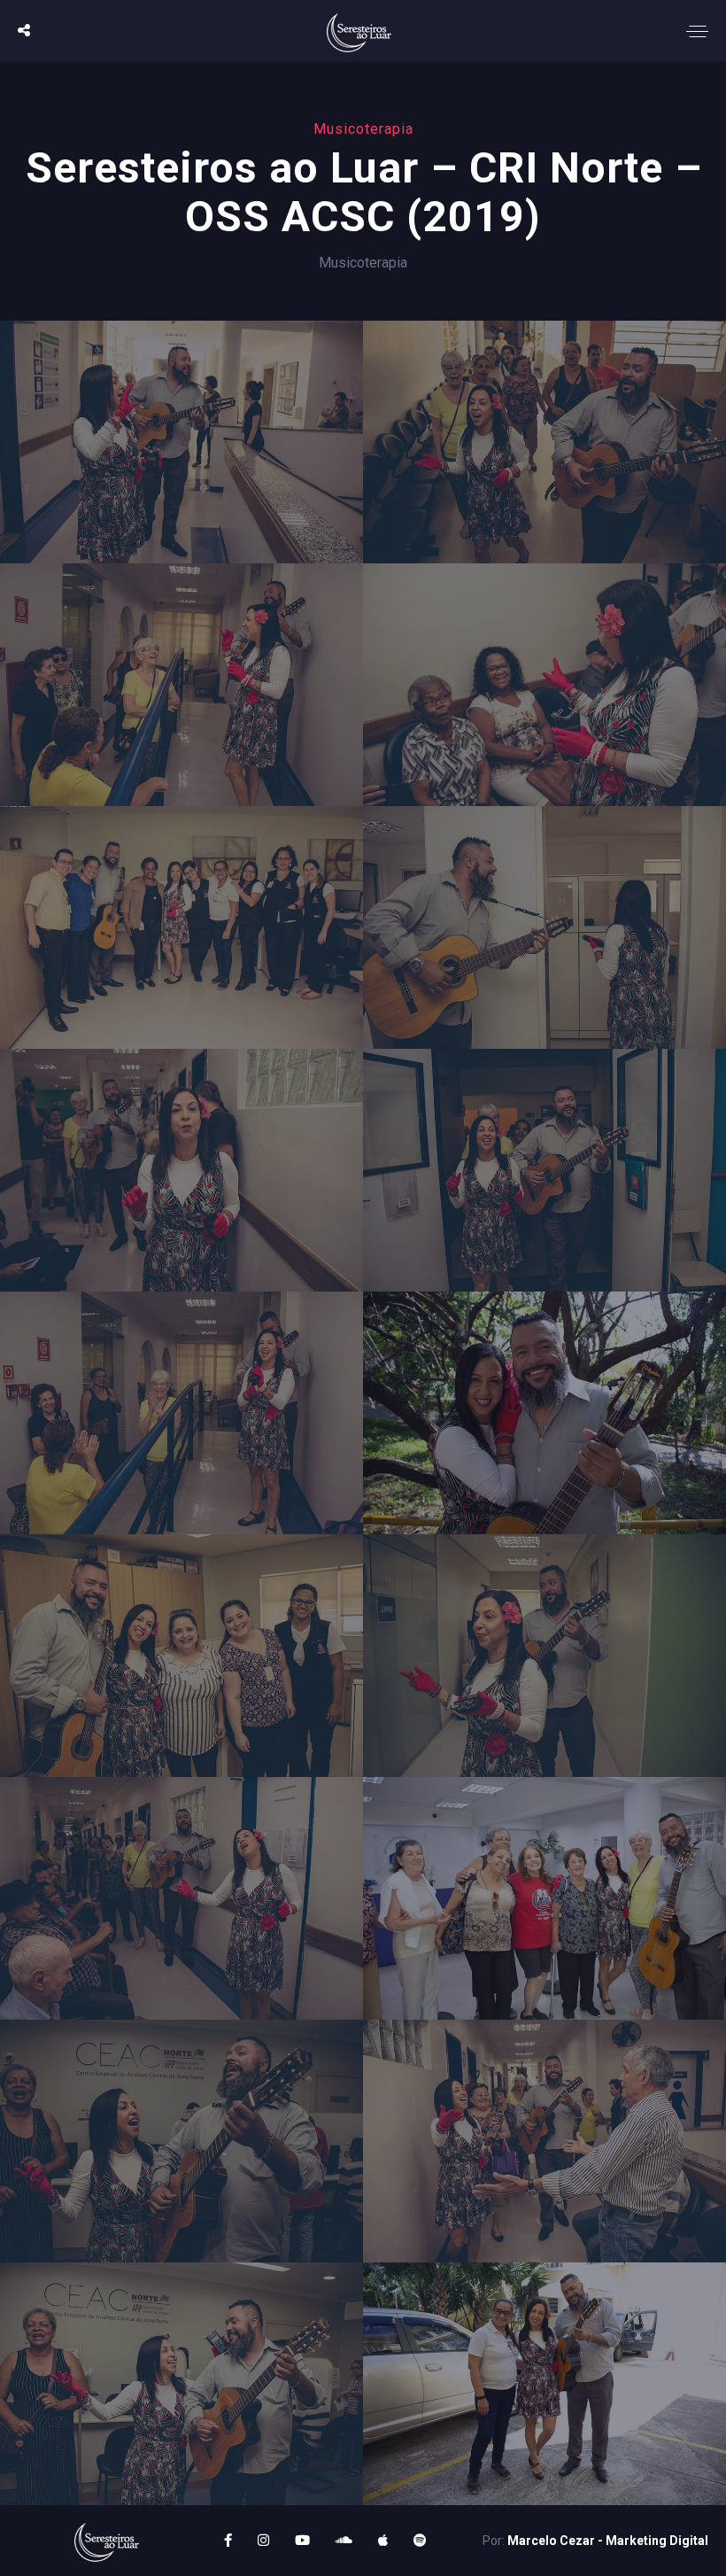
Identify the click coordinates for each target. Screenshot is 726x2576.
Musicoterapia (363, 263)
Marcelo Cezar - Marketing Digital (608, 2541)
